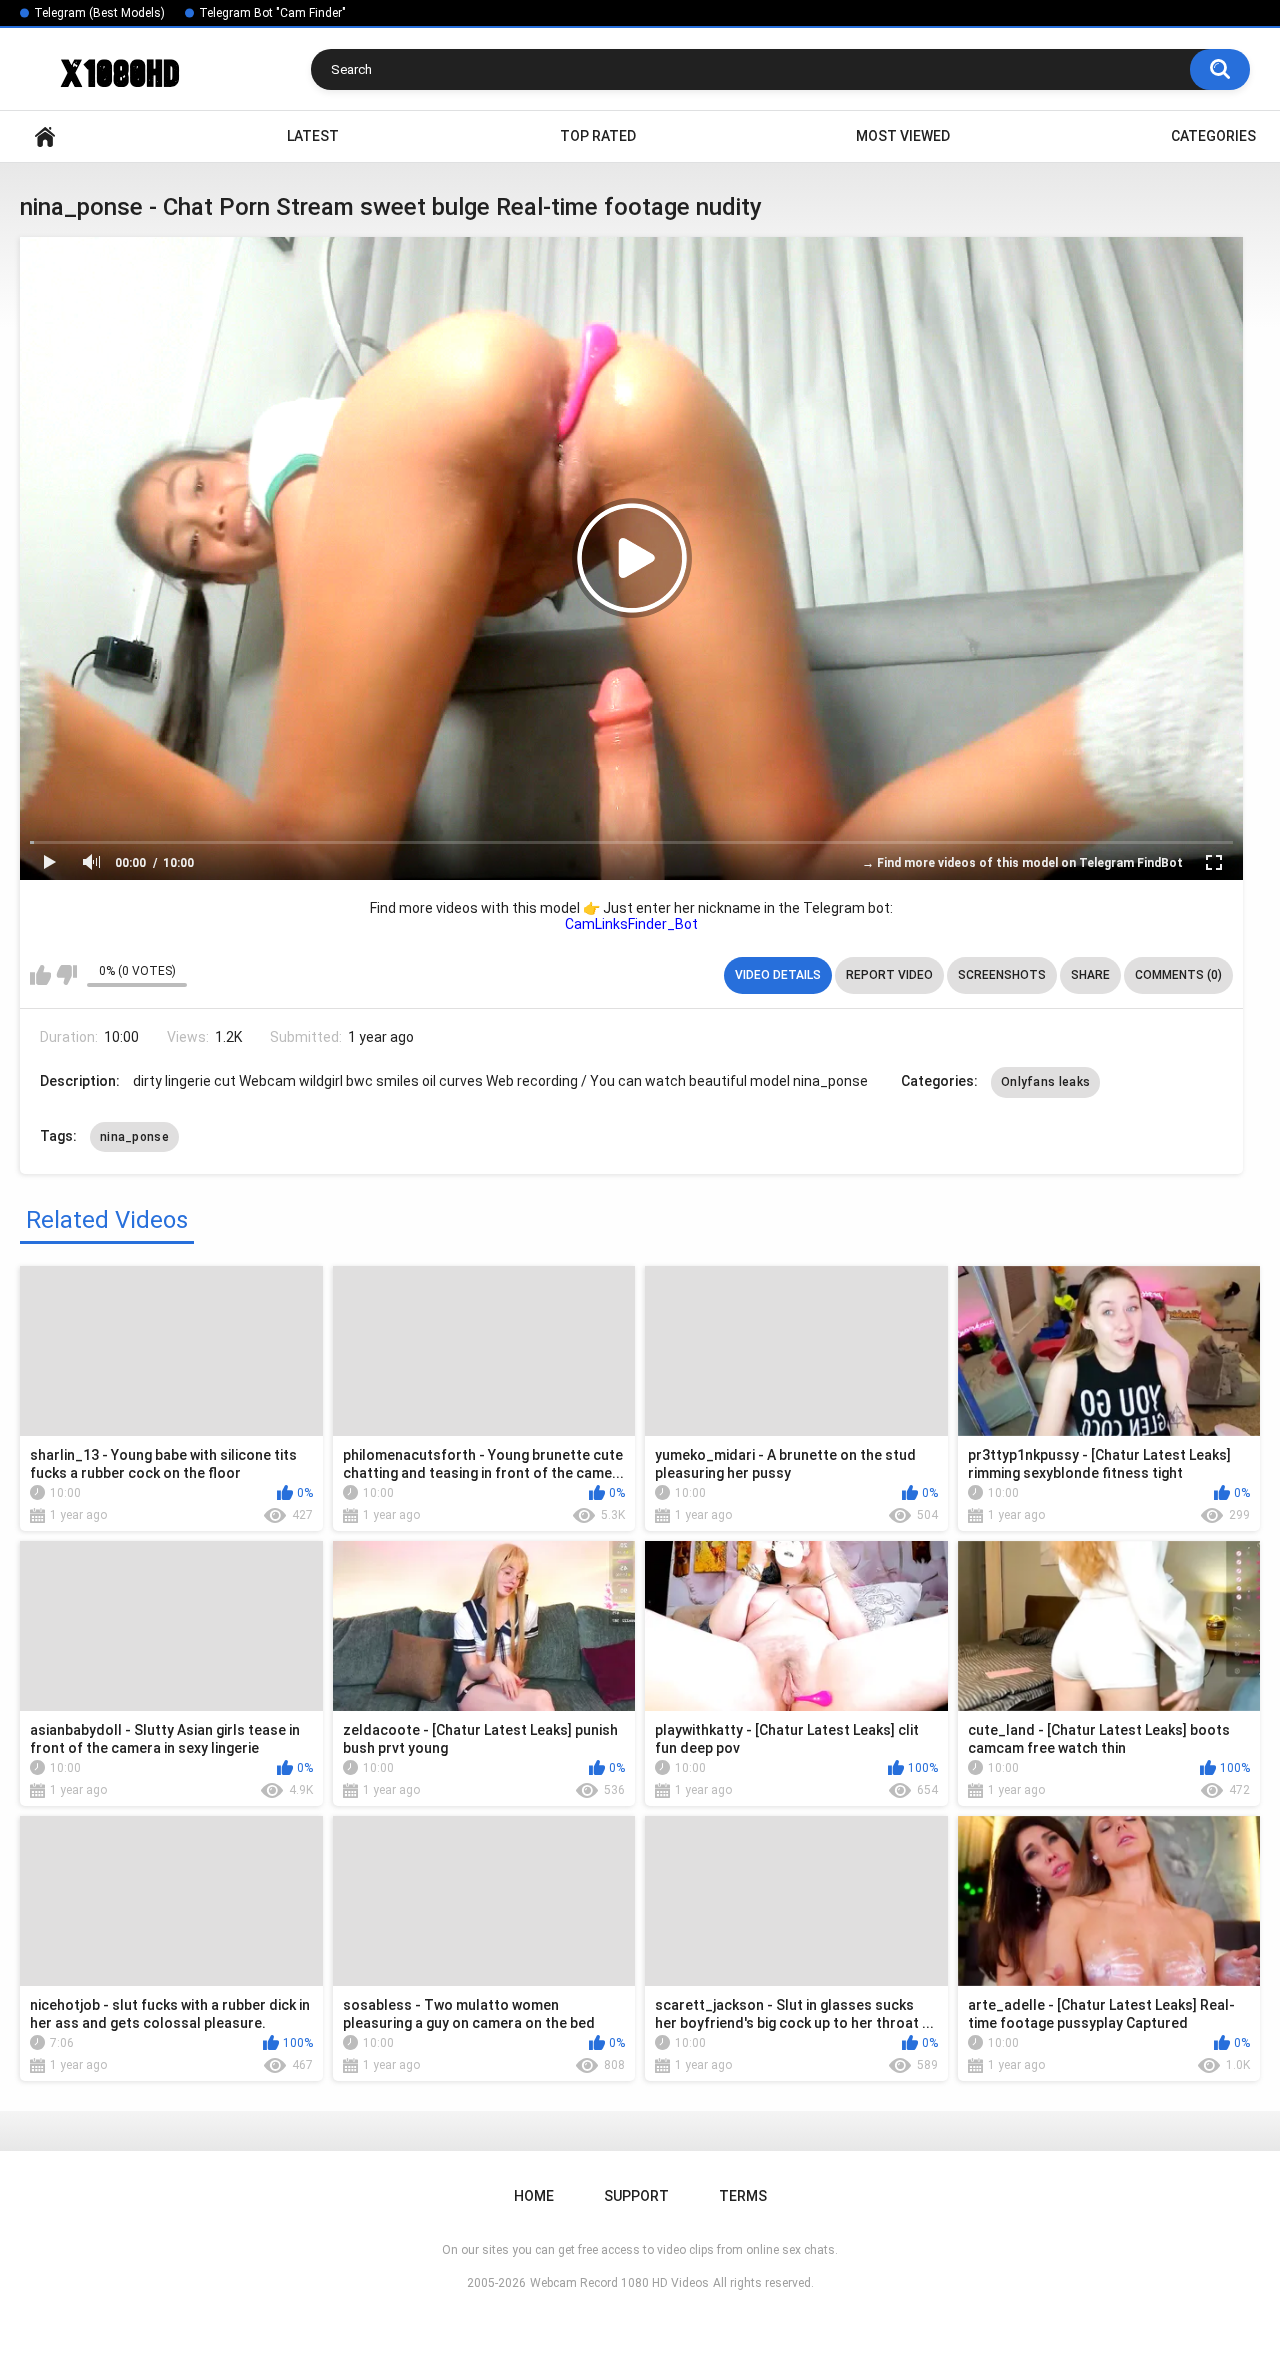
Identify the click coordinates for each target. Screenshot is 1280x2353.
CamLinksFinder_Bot (631, 924)
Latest (313, 136)
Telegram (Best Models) (99, 13)
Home (45, 136)
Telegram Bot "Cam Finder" (272, 13)
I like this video (40, 975)
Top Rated (598, 136)
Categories (1213, 136)
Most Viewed (903, 136)
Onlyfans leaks (1045, 1082)
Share (1090, 975)
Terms (743, 2196)
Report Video (889, 975)
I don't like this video (66, 975)
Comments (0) (1178, 975)
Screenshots (1002, 975)
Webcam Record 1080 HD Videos (619, 2283)
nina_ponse (134, 1137)
